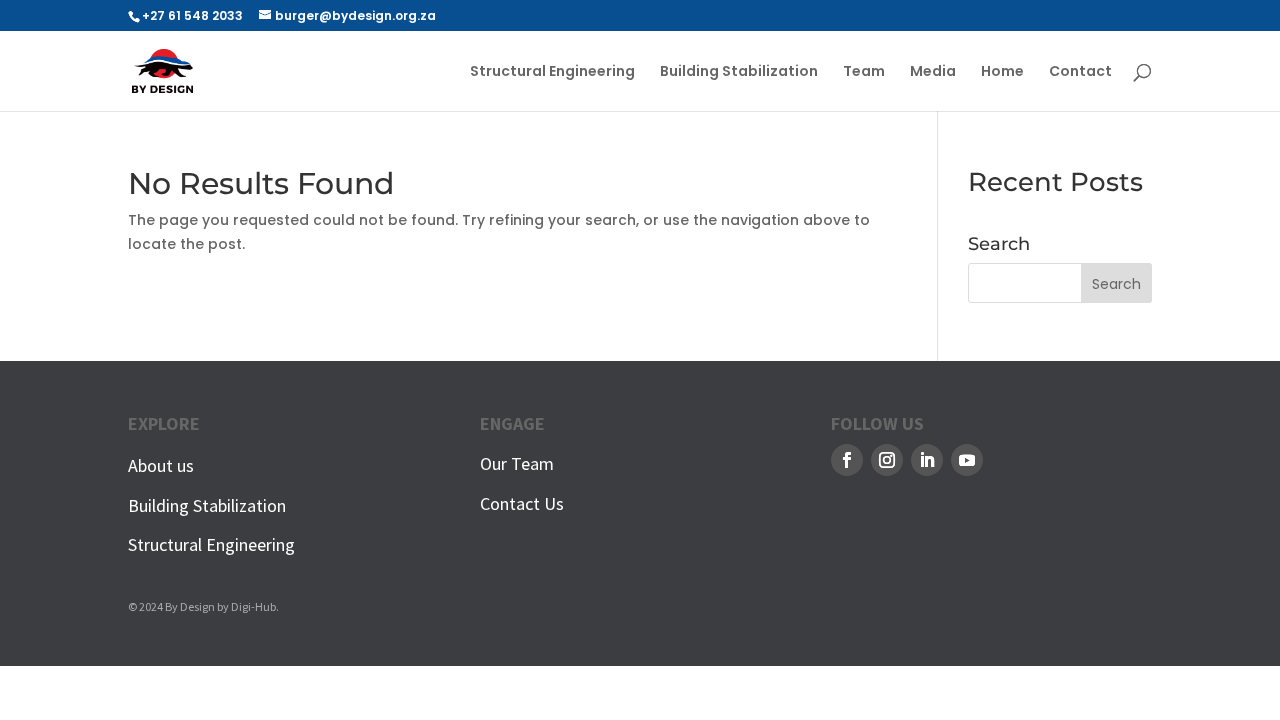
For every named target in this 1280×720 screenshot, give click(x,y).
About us (161, 465)
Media (933, 72)
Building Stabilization (739, 72)
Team (864, 72)
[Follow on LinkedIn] (927, 460)
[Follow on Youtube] (967, 460)
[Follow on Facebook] (847, 460)
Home (1002, 72)
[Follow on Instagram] (887, 460)
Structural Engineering (552, 72)
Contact (1080, 72)
